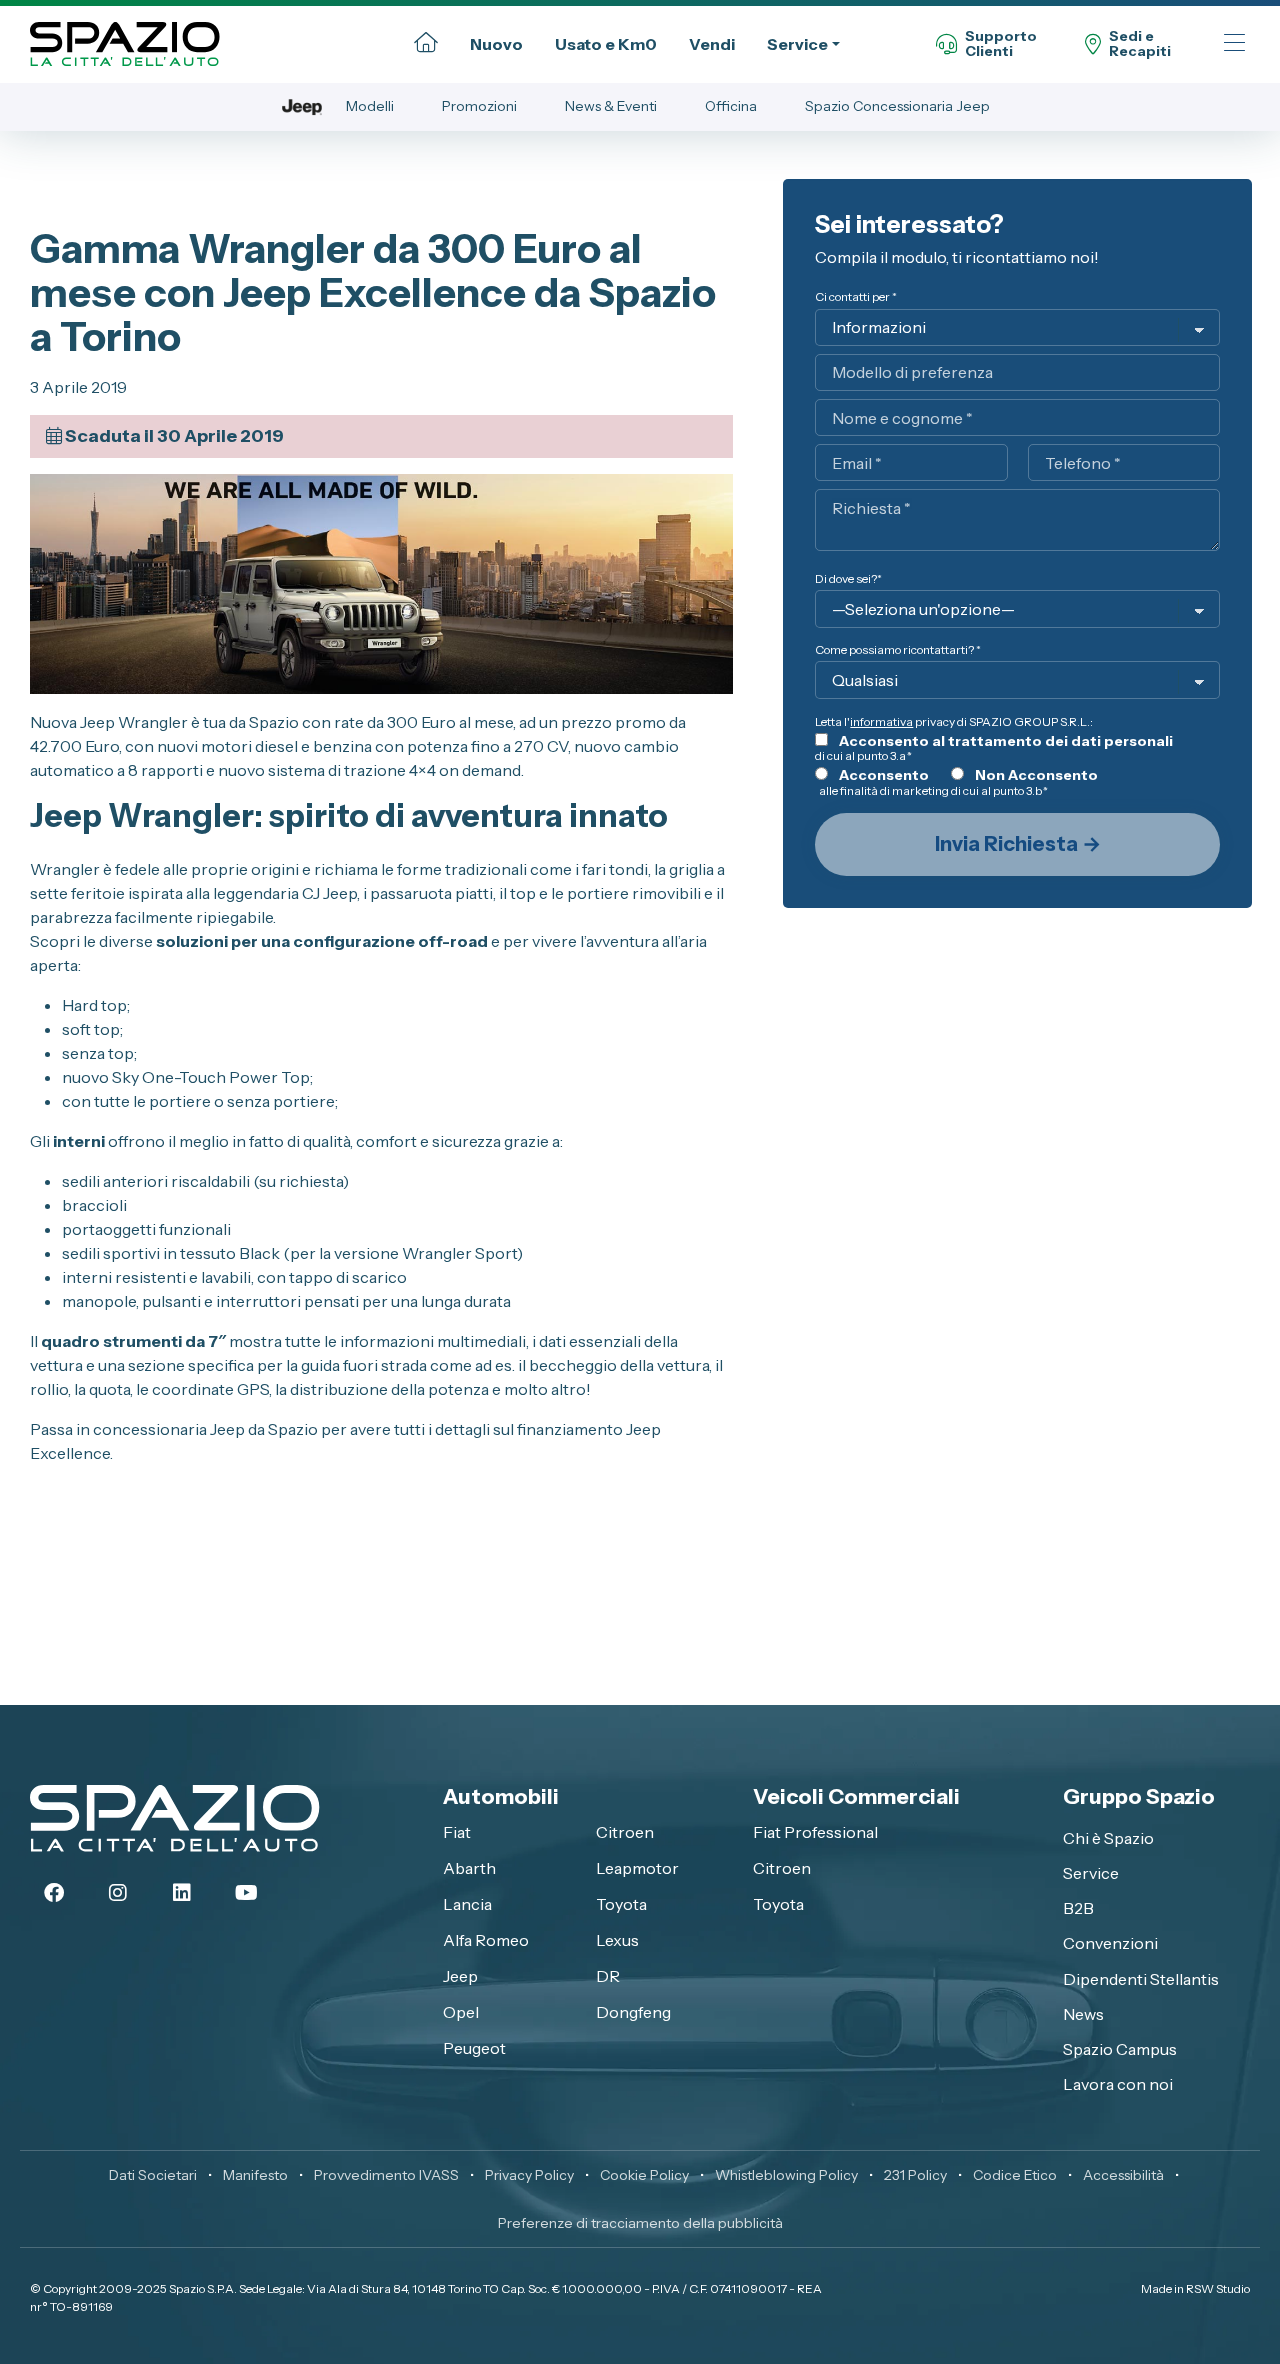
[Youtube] (246, 1893)
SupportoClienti (1001, 44)
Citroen (625, 1832)
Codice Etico (1015, 2175)
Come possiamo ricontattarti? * (898, 649)
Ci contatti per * (856, 296)
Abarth (469, 1868)
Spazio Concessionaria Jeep (897, 106)
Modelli (370, 106)
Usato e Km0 (606, 44)
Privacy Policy (529, 2175)
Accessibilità (1123, 2175)
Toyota (621, 1904)
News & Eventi (611, 106)
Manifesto (255, 2175)
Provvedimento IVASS (386, 2175)
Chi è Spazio (1108, 1838)
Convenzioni (1110, 1943)
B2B (1078, 1908)
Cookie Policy (644, 2175)
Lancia (467, 1904)
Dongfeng (633, 2012)
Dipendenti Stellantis (1141, 1979)
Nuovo (496, 44)
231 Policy (915, 2175)
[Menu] (1234, 44)
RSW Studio (1218, 2288)
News (1083, 2014)
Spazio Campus (1120, 2049)
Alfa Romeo (486, 1940)
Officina (731, 106)
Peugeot (474, 2048)
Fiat (457, 1832)
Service (797, 44)
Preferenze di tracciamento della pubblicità (640, 2223)
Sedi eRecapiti (1140, 44)
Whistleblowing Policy (786, 2175)
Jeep (460, 1976)
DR (608, 1976)
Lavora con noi (1118, 2084)
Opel (461, 2012)
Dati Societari (153, 2175)
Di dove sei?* (848, 578)
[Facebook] (54, 1893)
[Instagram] (118, 1893)
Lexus (617, 1940)
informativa (881, 721)
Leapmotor (637, 1868)
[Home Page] (426, 44)
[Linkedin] (182, 1893)
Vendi (712, 44)
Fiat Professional (815, 1832)
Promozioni (479, 106)
